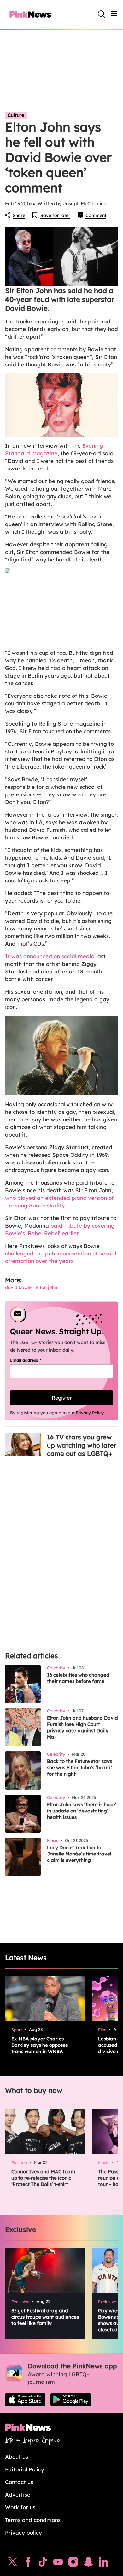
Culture (16, 115)
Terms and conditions (33, 2520)
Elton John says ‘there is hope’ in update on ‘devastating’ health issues (82, 1811)
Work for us (20, 2507)
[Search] (102, 14)
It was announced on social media (50, 956)
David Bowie (18, 1287)
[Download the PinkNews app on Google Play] (71, 2400)
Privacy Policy (90, 1413)
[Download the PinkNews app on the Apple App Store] (25, 2400)
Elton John (47, 1287)
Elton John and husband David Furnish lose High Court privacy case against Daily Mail (82, 1727)
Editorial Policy (25, 2469)
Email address (34, 1360)
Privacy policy (23, 2533)
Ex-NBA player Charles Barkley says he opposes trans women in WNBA (40, 2045)
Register (62, 1398)
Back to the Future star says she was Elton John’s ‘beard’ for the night (79, 1767)
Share (19, 215)
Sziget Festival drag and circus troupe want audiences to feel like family (45, 2317)
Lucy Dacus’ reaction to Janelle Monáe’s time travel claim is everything (79, 1854)
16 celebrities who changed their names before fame (78, 1678)
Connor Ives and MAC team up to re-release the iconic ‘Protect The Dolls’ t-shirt (43, 2178)
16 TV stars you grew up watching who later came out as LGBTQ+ (82, 1445)
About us (17, 2457)
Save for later (55, 215)
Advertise (18, 2495)
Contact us (19, 2482)
